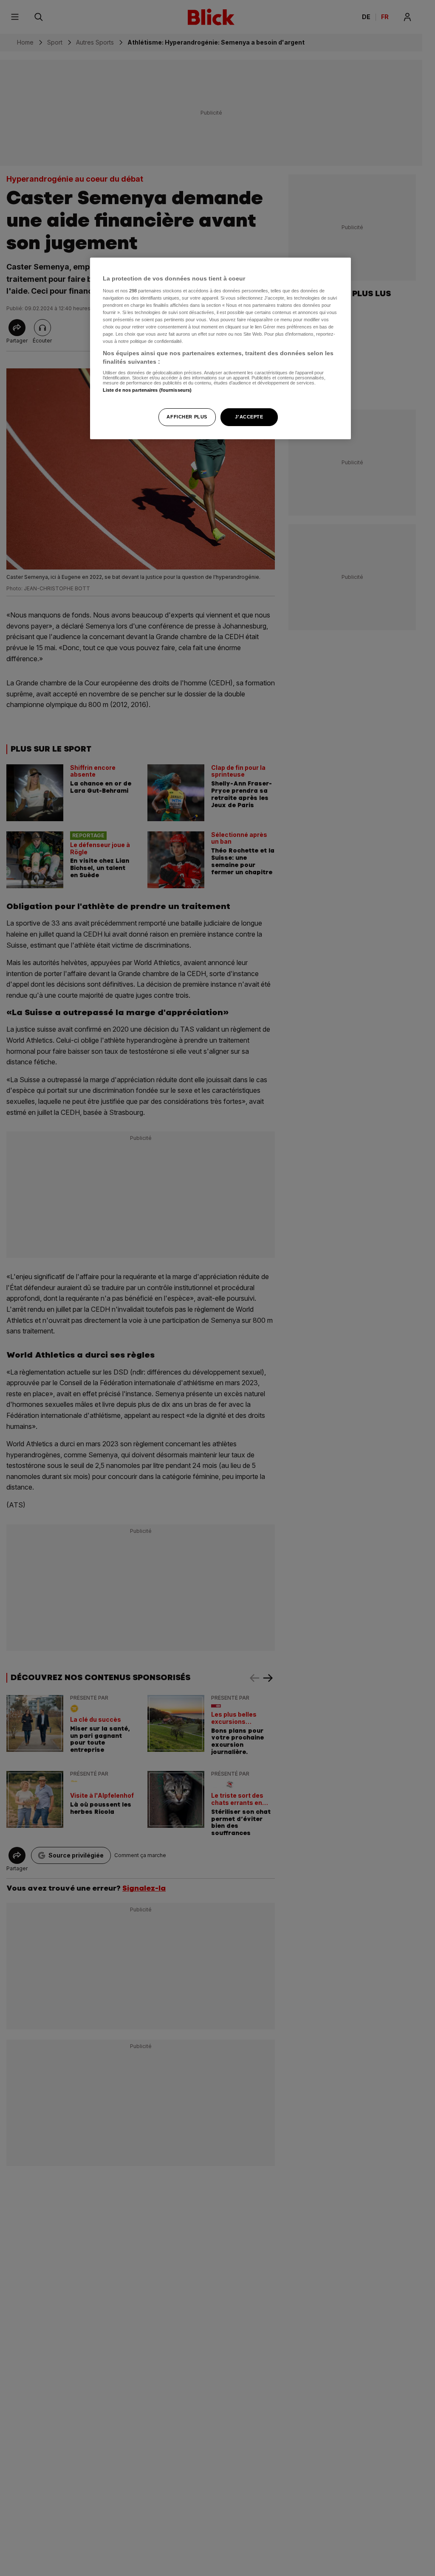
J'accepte (249, 417)
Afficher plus (187, 417)
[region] (220, 348)
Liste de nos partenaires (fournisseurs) (147, 390)
